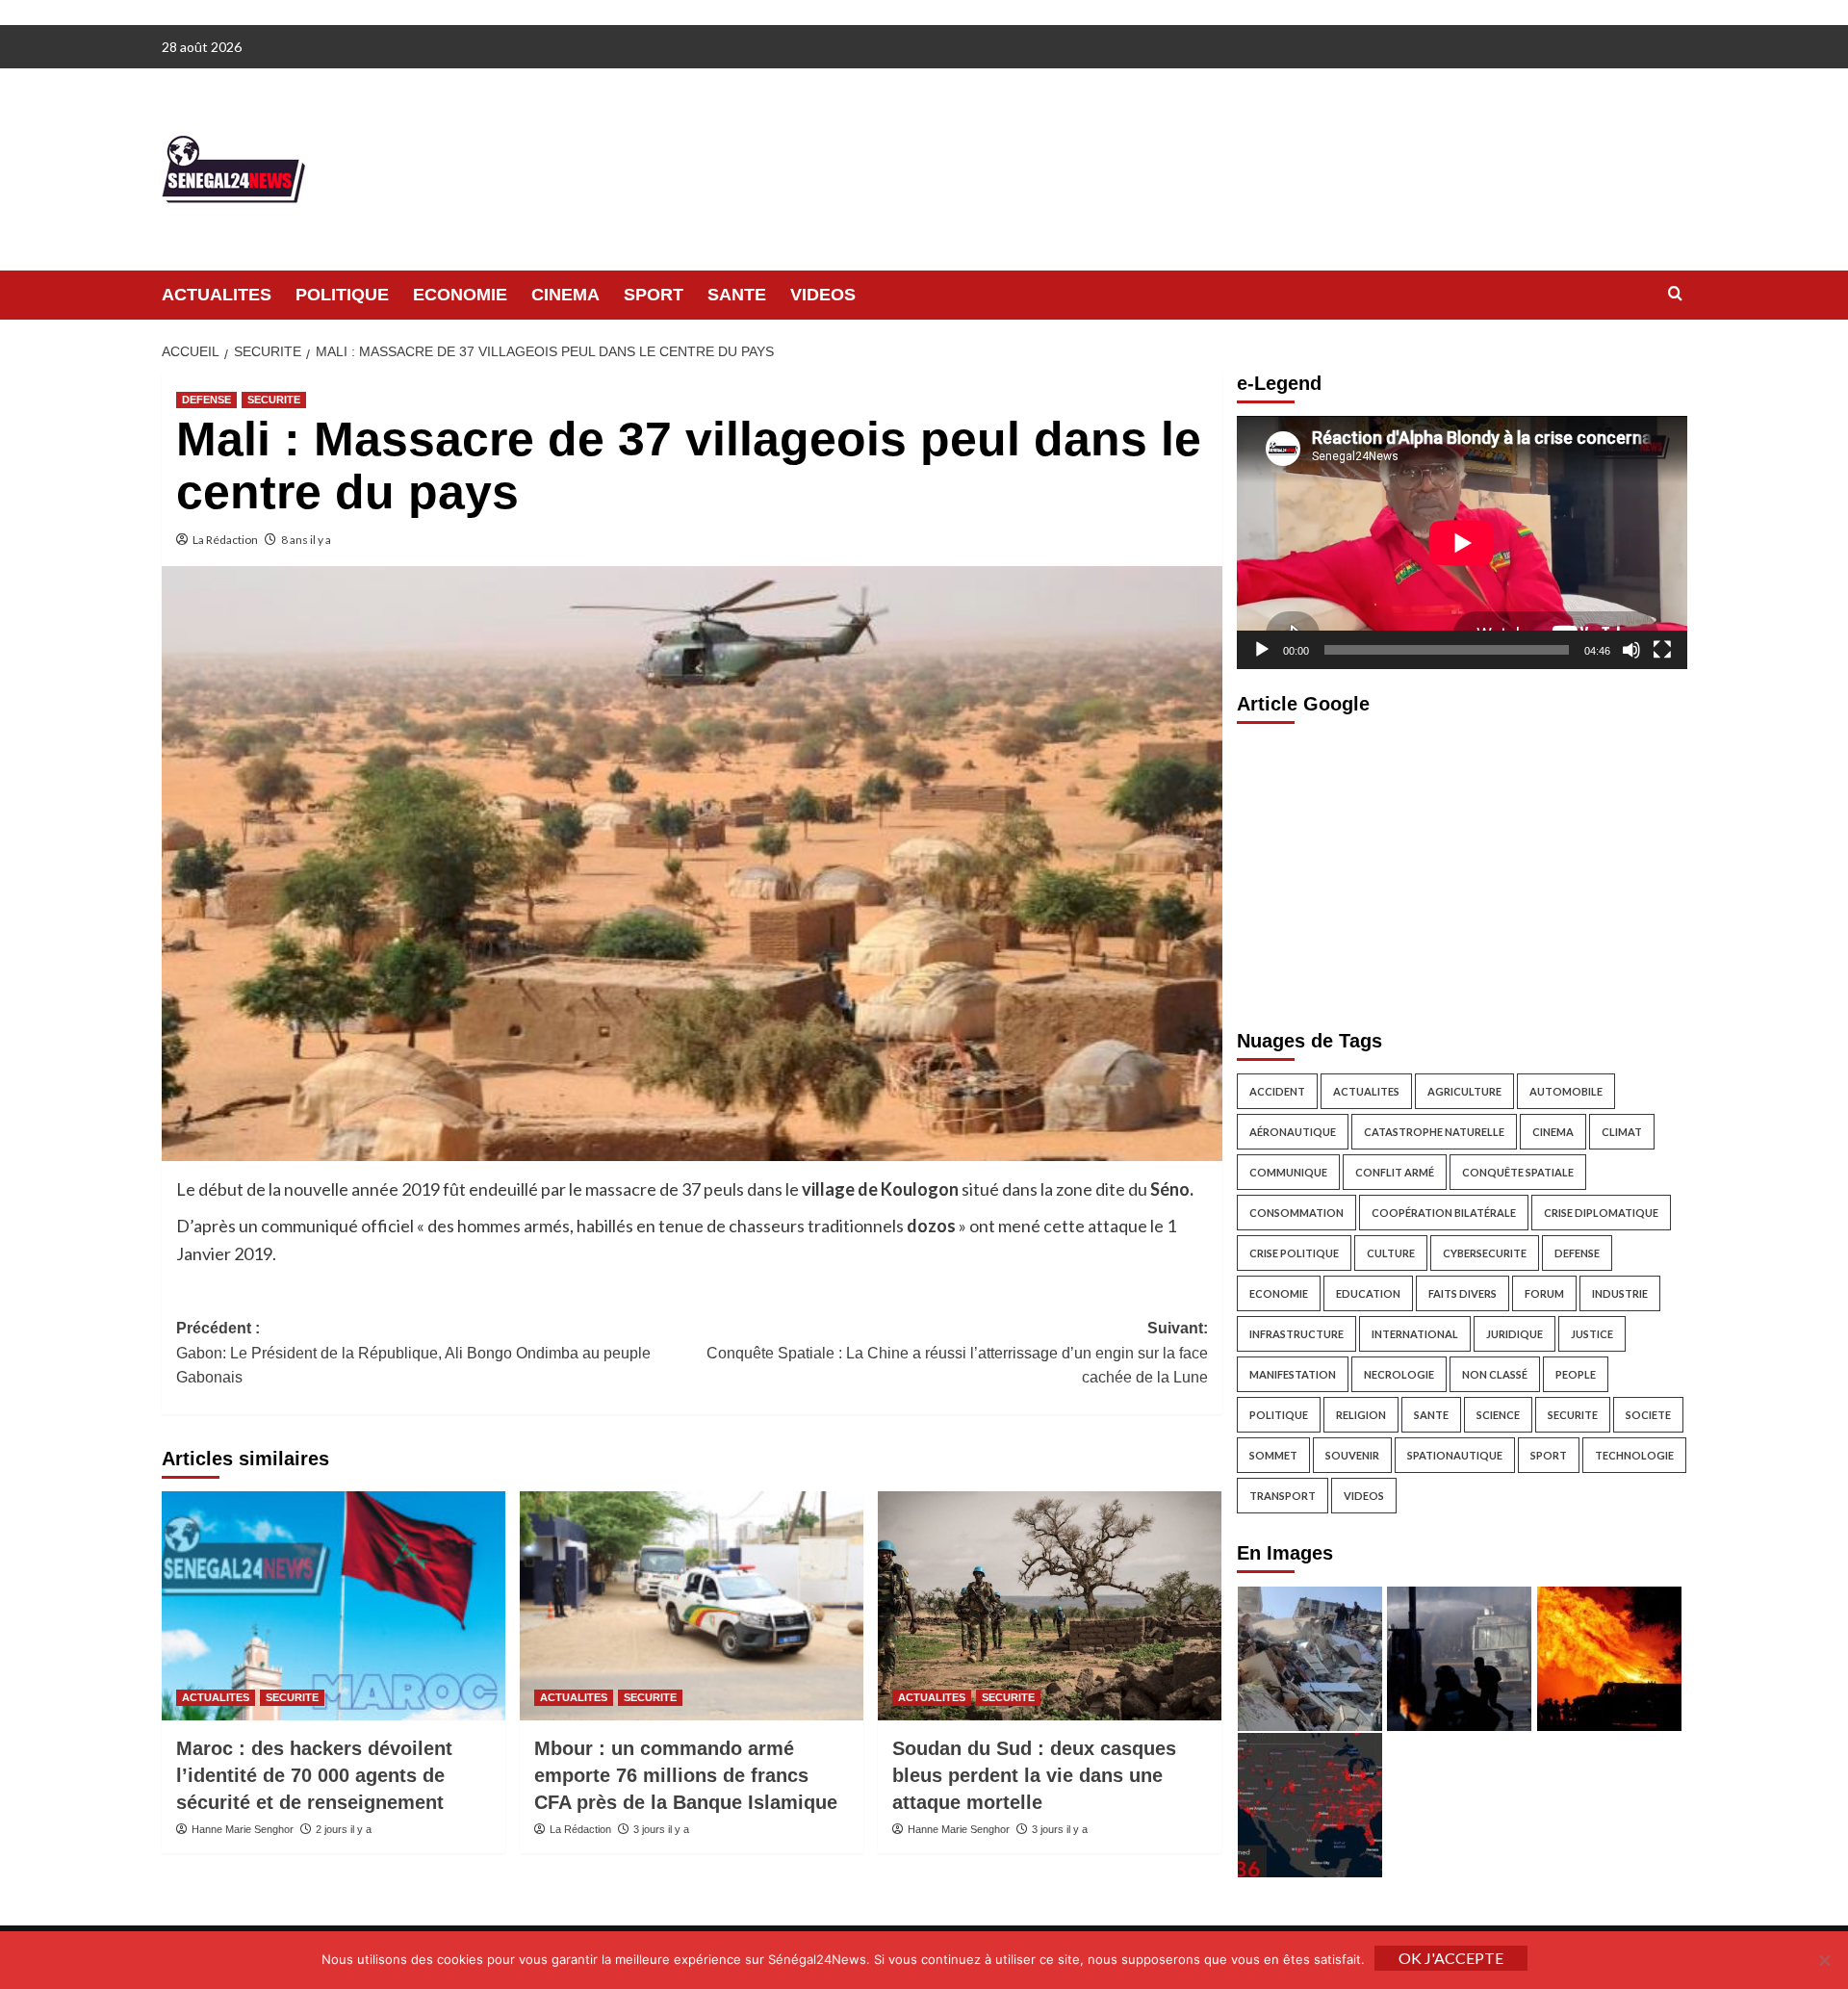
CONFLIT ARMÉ (1395, 1172)
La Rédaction (225, 540)
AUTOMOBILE (1566, 1091)
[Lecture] (1262, 650)
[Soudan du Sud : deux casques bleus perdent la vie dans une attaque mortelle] (1050, 1606)
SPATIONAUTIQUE (1455, 1455)
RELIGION (1361, 1415)
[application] (1462, 542)
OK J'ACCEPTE (1451, 1958)
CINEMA (565, 295)
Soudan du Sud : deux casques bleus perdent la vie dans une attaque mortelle (1034, 1775)
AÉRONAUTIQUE (1293, 1132)
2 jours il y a (344, 1829)
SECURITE (274, 400)
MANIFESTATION (1293, 1374)
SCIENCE (1498, 1415)
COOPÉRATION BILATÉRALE (1444, 1213)
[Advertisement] (1462, 871)
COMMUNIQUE (1288, 1172)
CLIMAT (1622, 1132)
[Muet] (1631, 650)
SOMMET (1273, 1455)
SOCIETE (1648, 1415)
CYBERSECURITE (1485, 1253)
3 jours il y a (661, 1829)
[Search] (1675, 294)
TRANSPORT (1283, 1496)
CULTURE (1391, 1253)
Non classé (1495, 1374)
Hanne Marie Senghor (243, 1829)
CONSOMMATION (1296, 1213)
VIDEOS (823, 295)
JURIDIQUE (1514, 1334)
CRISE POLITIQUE (1294, 1253)
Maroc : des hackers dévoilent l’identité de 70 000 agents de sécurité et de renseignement (314, 1775)
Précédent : (413, 1353)
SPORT (654, 295)
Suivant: (957, 1353)
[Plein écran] (1662, 650)
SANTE (737, 295)
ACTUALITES (217, 295)
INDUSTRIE (1620, 1293)
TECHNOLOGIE (1634, 1455)
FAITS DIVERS (1463, 1293)
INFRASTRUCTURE (1296, 1334)
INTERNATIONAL (1415, 1334)
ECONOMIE (460, 295)
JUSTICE (1592, 1334)
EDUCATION (1368, 1293)
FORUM (1544, 1293)
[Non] (1824, 1960)
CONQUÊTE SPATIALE (1518, 1172)
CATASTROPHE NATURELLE (1434, 1132)
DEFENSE (206, 400)
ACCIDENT (1277, 1091)
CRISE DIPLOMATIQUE (1601, 1213)
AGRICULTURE (1464, 1091)
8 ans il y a (306, 540)
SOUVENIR (1352, 1455)
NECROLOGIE (1399, 1374)
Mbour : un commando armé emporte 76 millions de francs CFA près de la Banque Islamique (686, 1775)
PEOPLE (1576, 1374)
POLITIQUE (342, 295)
